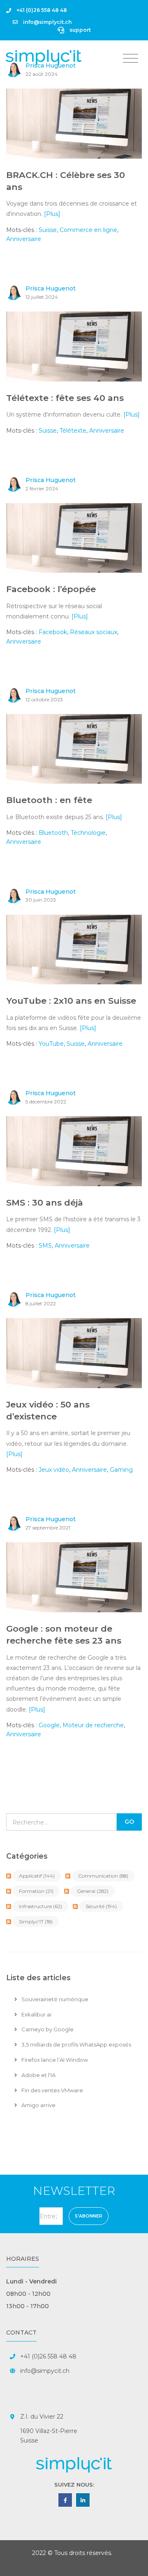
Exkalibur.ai (36, 2014)
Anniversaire (24, 239)
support (80, 30)
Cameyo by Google (47, 2029)
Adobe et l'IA (38, 2075)
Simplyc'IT (36, 1921)
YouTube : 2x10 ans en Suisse (71, 1001)
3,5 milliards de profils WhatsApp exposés (76, 2044)
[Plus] (52, 214)
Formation (36, 1891)
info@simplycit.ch (47, 22)
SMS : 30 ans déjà (45, 1203)
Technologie (88, 833)
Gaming (121, 1470)
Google (49, 1725)
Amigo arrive (38, 2105)
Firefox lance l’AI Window (54, 2060)
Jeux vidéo (54, 1470)
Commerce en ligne (88, 230)
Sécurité (101, 1906)
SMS (45, 1246)
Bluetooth (53, 833)
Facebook (53, 632)
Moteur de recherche (93, 1725)
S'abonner (89, 2216)
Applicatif (37, 1876)
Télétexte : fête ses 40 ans (65, 398)
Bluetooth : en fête (49, 800)
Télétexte (73, 431)
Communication (103, 1876)
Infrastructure (40, 1906)
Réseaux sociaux (94, 632)
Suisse (48, 230)
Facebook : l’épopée (51, 589)
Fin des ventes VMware (52, 2090)
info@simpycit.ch (45, 2371)
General (93, 1891)
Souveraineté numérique (54, 1999)
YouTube (51, 1044)
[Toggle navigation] (131, 59)
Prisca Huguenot (51, 288)
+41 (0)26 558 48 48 (41, 10)
